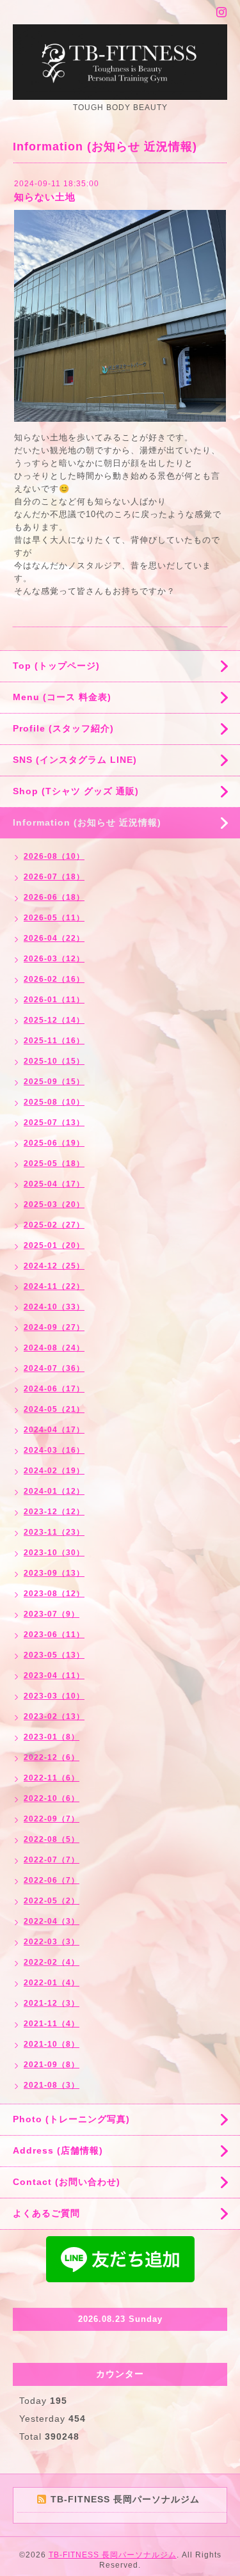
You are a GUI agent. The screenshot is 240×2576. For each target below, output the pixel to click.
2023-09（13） (54, 1573)
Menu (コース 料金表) (62, 697)
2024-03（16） (54, 1450)
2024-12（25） (54, 1266)
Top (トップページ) (56, 666)
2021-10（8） (52, 2044)
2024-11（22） (54, 1286)
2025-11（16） (54, 1041)
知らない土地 (45, 197)
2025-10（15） (54, 1061)
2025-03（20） (54, 1204)
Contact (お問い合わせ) (67, 2182)
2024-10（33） (54, 1307)
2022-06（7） (52, 1880)
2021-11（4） (52, 2024)
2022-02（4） (52, 1962)
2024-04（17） (54, 1430)
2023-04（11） (54, 1676)
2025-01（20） (54, 1245)
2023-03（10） (54, 1696)
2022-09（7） (52, 1819)
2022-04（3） (52, 1921)
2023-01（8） (52, 1737)
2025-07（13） (54, 1123)
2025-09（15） (54, 1082)
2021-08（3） (52, 2085)
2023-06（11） (54, 1635)
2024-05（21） (54, 1409)
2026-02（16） (54, 979)
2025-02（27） (54, 1225)
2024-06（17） (54, 1389)
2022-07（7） (52, 1860)
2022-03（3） (52, 1942)
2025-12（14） (54, 1020)
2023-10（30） (54, 1553)
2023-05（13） (54, 1655)
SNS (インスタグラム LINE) (75, 760)
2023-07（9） (52, 1614)
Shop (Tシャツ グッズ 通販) (76, 791)
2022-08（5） (52, 1839)
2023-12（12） (54, 1512)
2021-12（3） (52, 2003)
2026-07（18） (54, 877)
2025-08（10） (54, 1102)
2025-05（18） (54, 1164)
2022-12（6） (52, 1757)
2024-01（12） (54, 1491)
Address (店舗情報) (58, 2150)
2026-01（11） (54, 1000)
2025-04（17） (54, 1184)
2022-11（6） (52, 1778)
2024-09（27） (54, 1327)
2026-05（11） (54, 918)
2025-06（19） (54, 1143)
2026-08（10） (54, 856)
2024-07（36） (54, 1368)
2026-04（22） (54, 938)
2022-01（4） (52, 1983)
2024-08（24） (54, 1348)
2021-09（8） (52, 2065)
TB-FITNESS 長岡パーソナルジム (113, 2555)
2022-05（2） (52, 1901)
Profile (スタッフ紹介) (63, 728)
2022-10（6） (52, 1798)
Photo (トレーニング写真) (71, 2119)
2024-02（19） (54, 1471)
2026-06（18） (54, 897)
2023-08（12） (54, 1594)
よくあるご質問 (46, 2213)
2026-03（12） (54, 959)
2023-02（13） (54, 1716)
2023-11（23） (54, 1532)
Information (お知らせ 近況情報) (87, 822)
